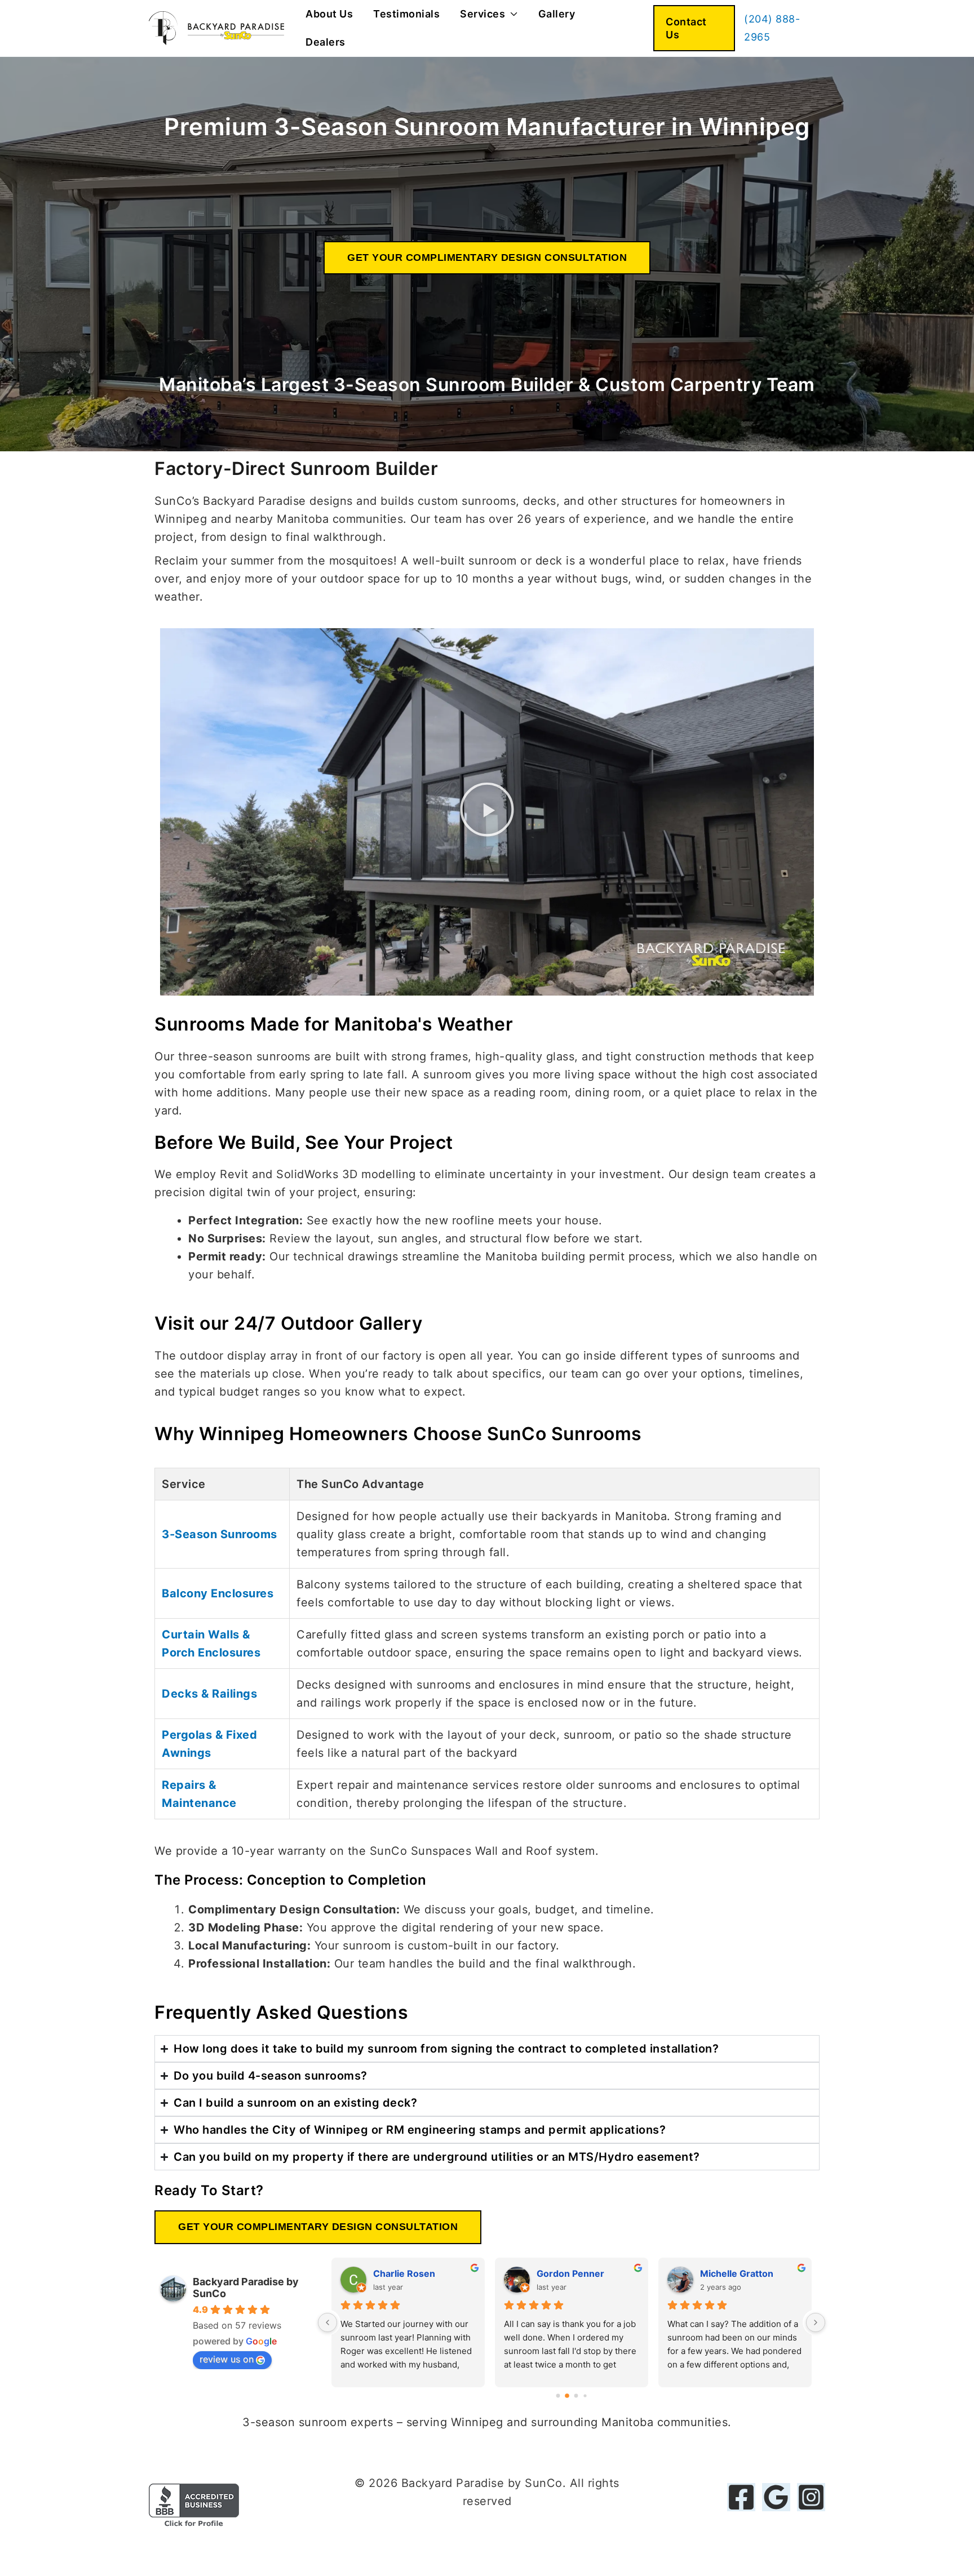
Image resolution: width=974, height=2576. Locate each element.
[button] (694, 28)
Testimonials (406, 14)
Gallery (557, 14)
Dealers (326, 42)
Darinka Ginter (569, 2273)
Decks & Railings (209, 1694)
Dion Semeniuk (733, 2273)
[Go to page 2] (576, 2396)
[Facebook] (741, 2497)
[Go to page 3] (585, 2395)
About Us (329, 14)
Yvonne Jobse (405, 2273)
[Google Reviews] (776, 2497)
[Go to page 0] (558, 2395)
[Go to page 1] (567, 2395)
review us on (227, 2359)
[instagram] (811, 2497)
